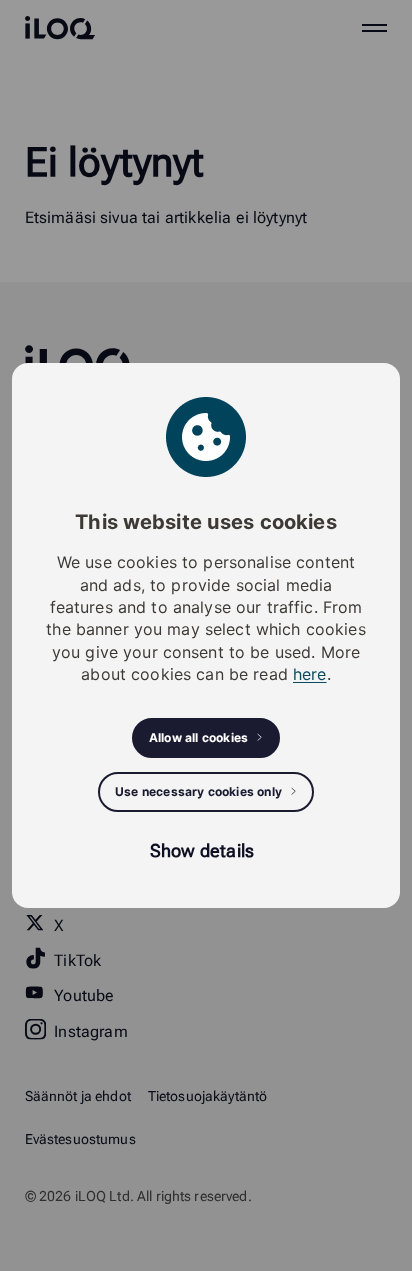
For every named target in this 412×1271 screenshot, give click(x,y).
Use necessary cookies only (198, 791)
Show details (202, 850)
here (310, 674)
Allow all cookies (198, 737)
